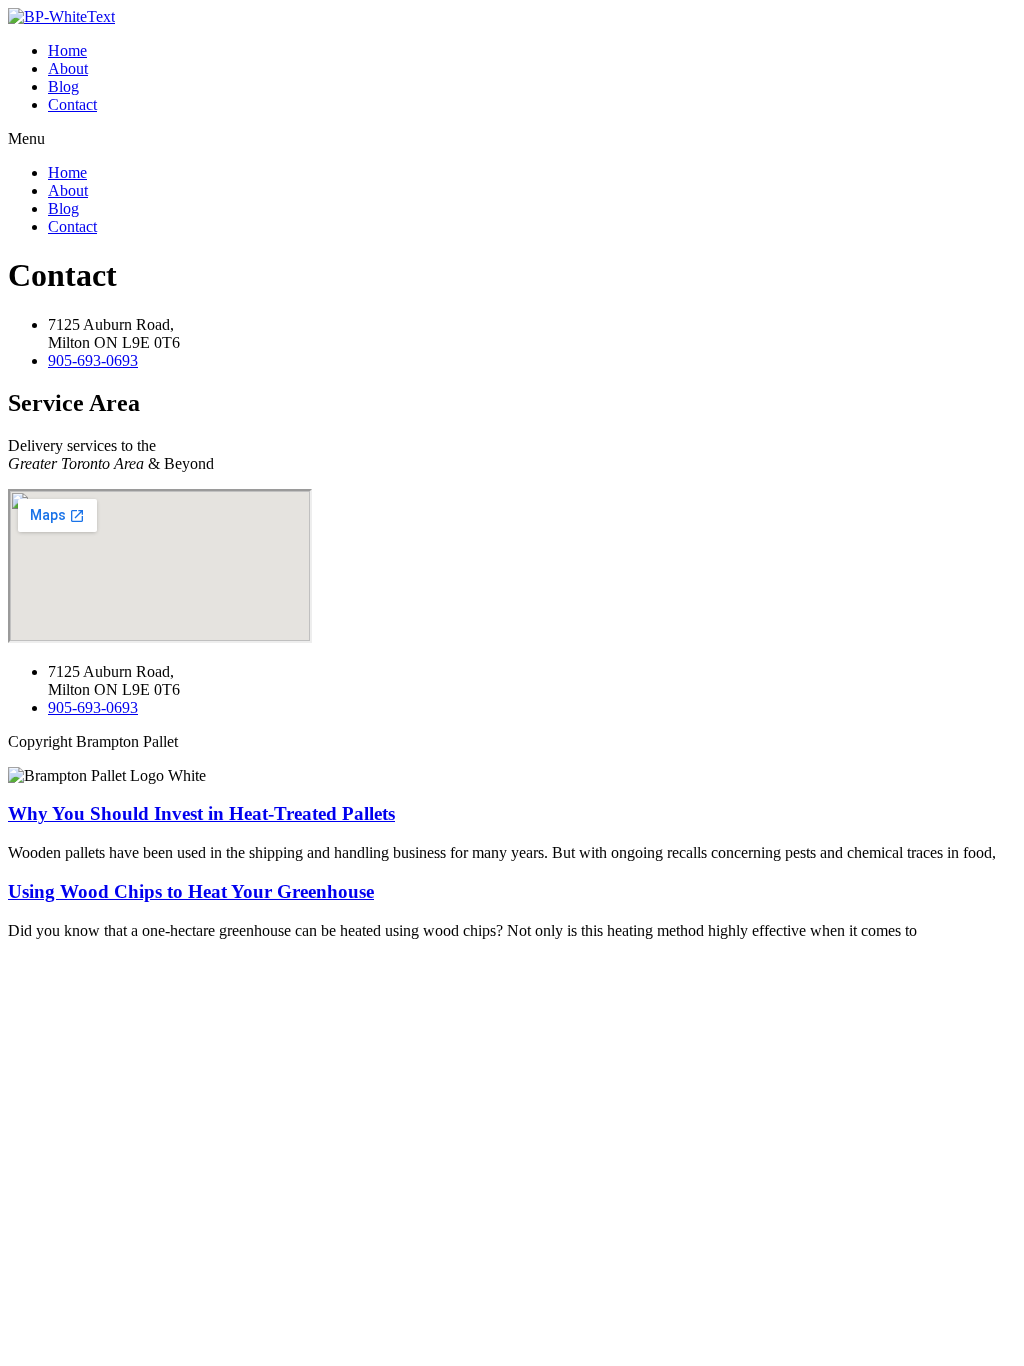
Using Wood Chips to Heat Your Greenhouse (191, 891)
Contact (72, 104)
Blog (63, 86)
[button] (512, 139)
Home (67, 50)
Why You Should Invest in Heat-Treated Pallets (201, 813)
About (68, 68)
